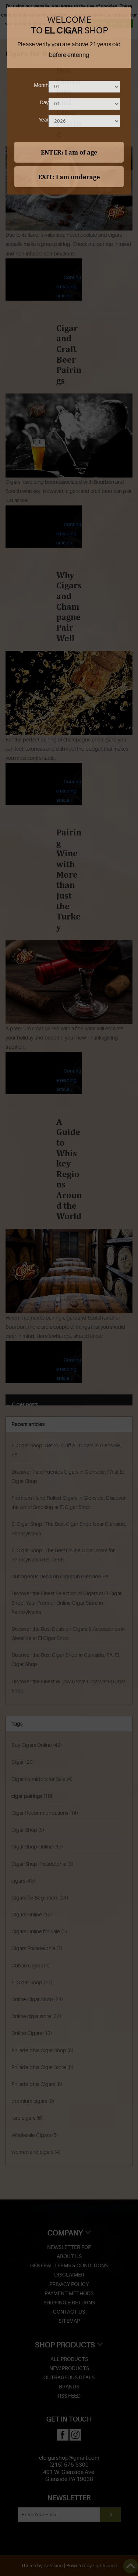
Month (41, 85)
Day (44, 102)
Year (44, 120)
